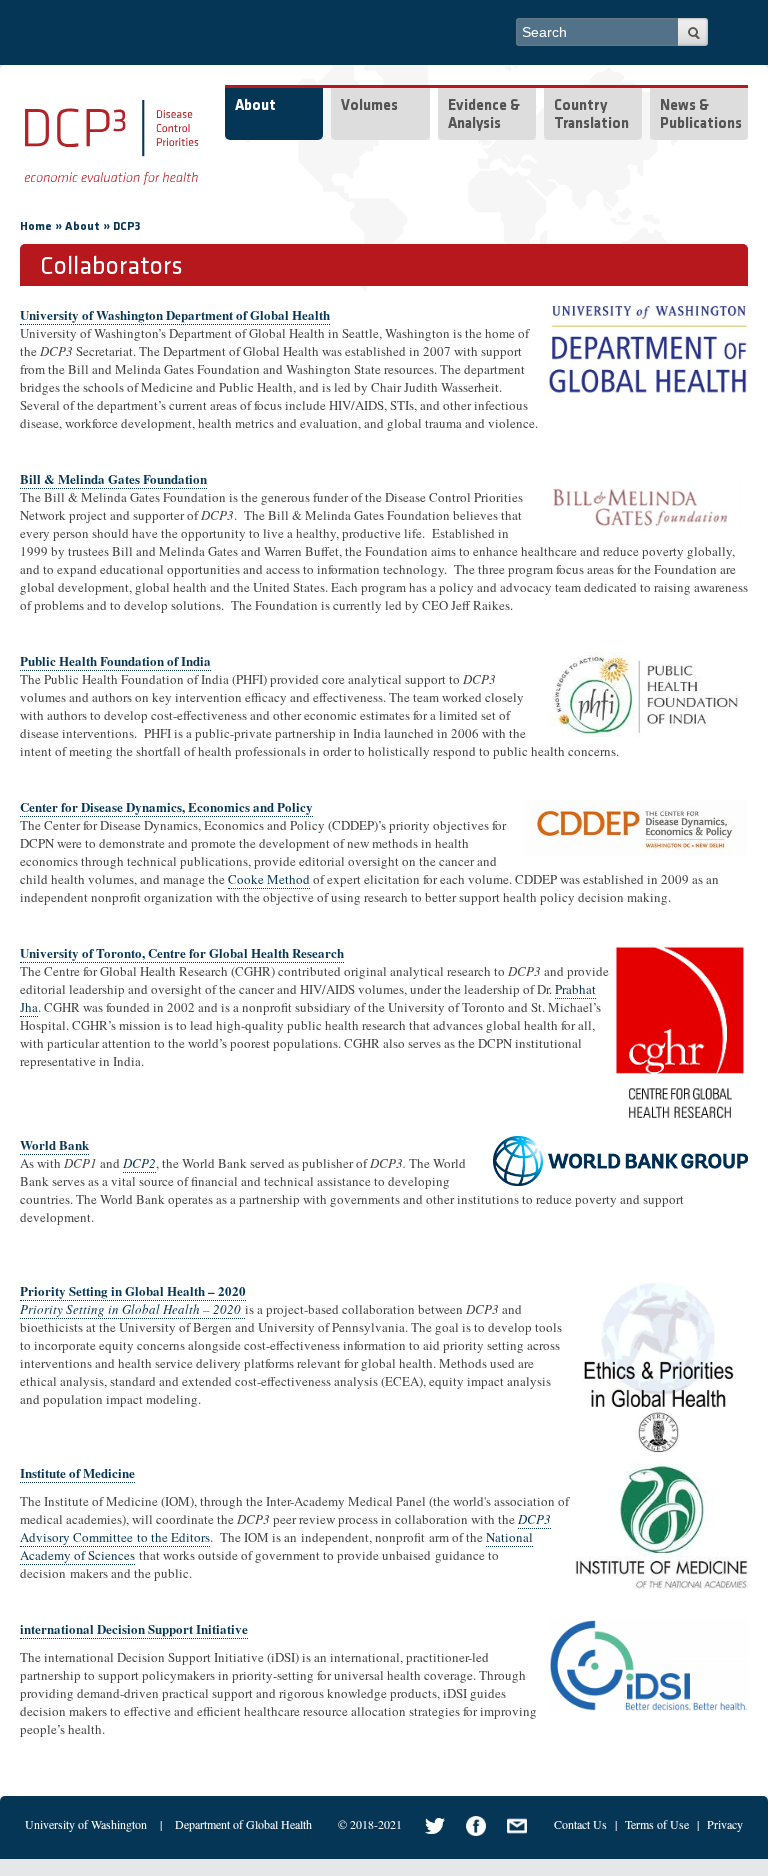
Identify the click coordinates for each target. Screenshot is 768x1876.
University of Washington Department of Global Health (175, 314)
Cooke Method (269, 879)
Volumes (369, 106)
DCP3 (126, 227)
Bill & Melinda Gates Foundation (113, 478)
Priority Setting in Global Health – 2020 (133, 1290)
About (255, 106)
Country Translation (591, 115)
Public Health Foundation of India (115, 660)
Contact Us (580, 1824)
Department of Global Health (243, 1824)
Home (36, 227)
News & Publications (701, 115)
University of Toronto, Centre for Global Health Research (182, 952)
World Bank (54, 1144)
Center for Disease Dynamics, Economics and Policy (166, 806)
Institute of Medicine (77, 1472)
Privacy (725, 1824)
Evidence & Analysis (484, 115)
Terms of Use (657, 1824)
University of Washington (86, 1824)
